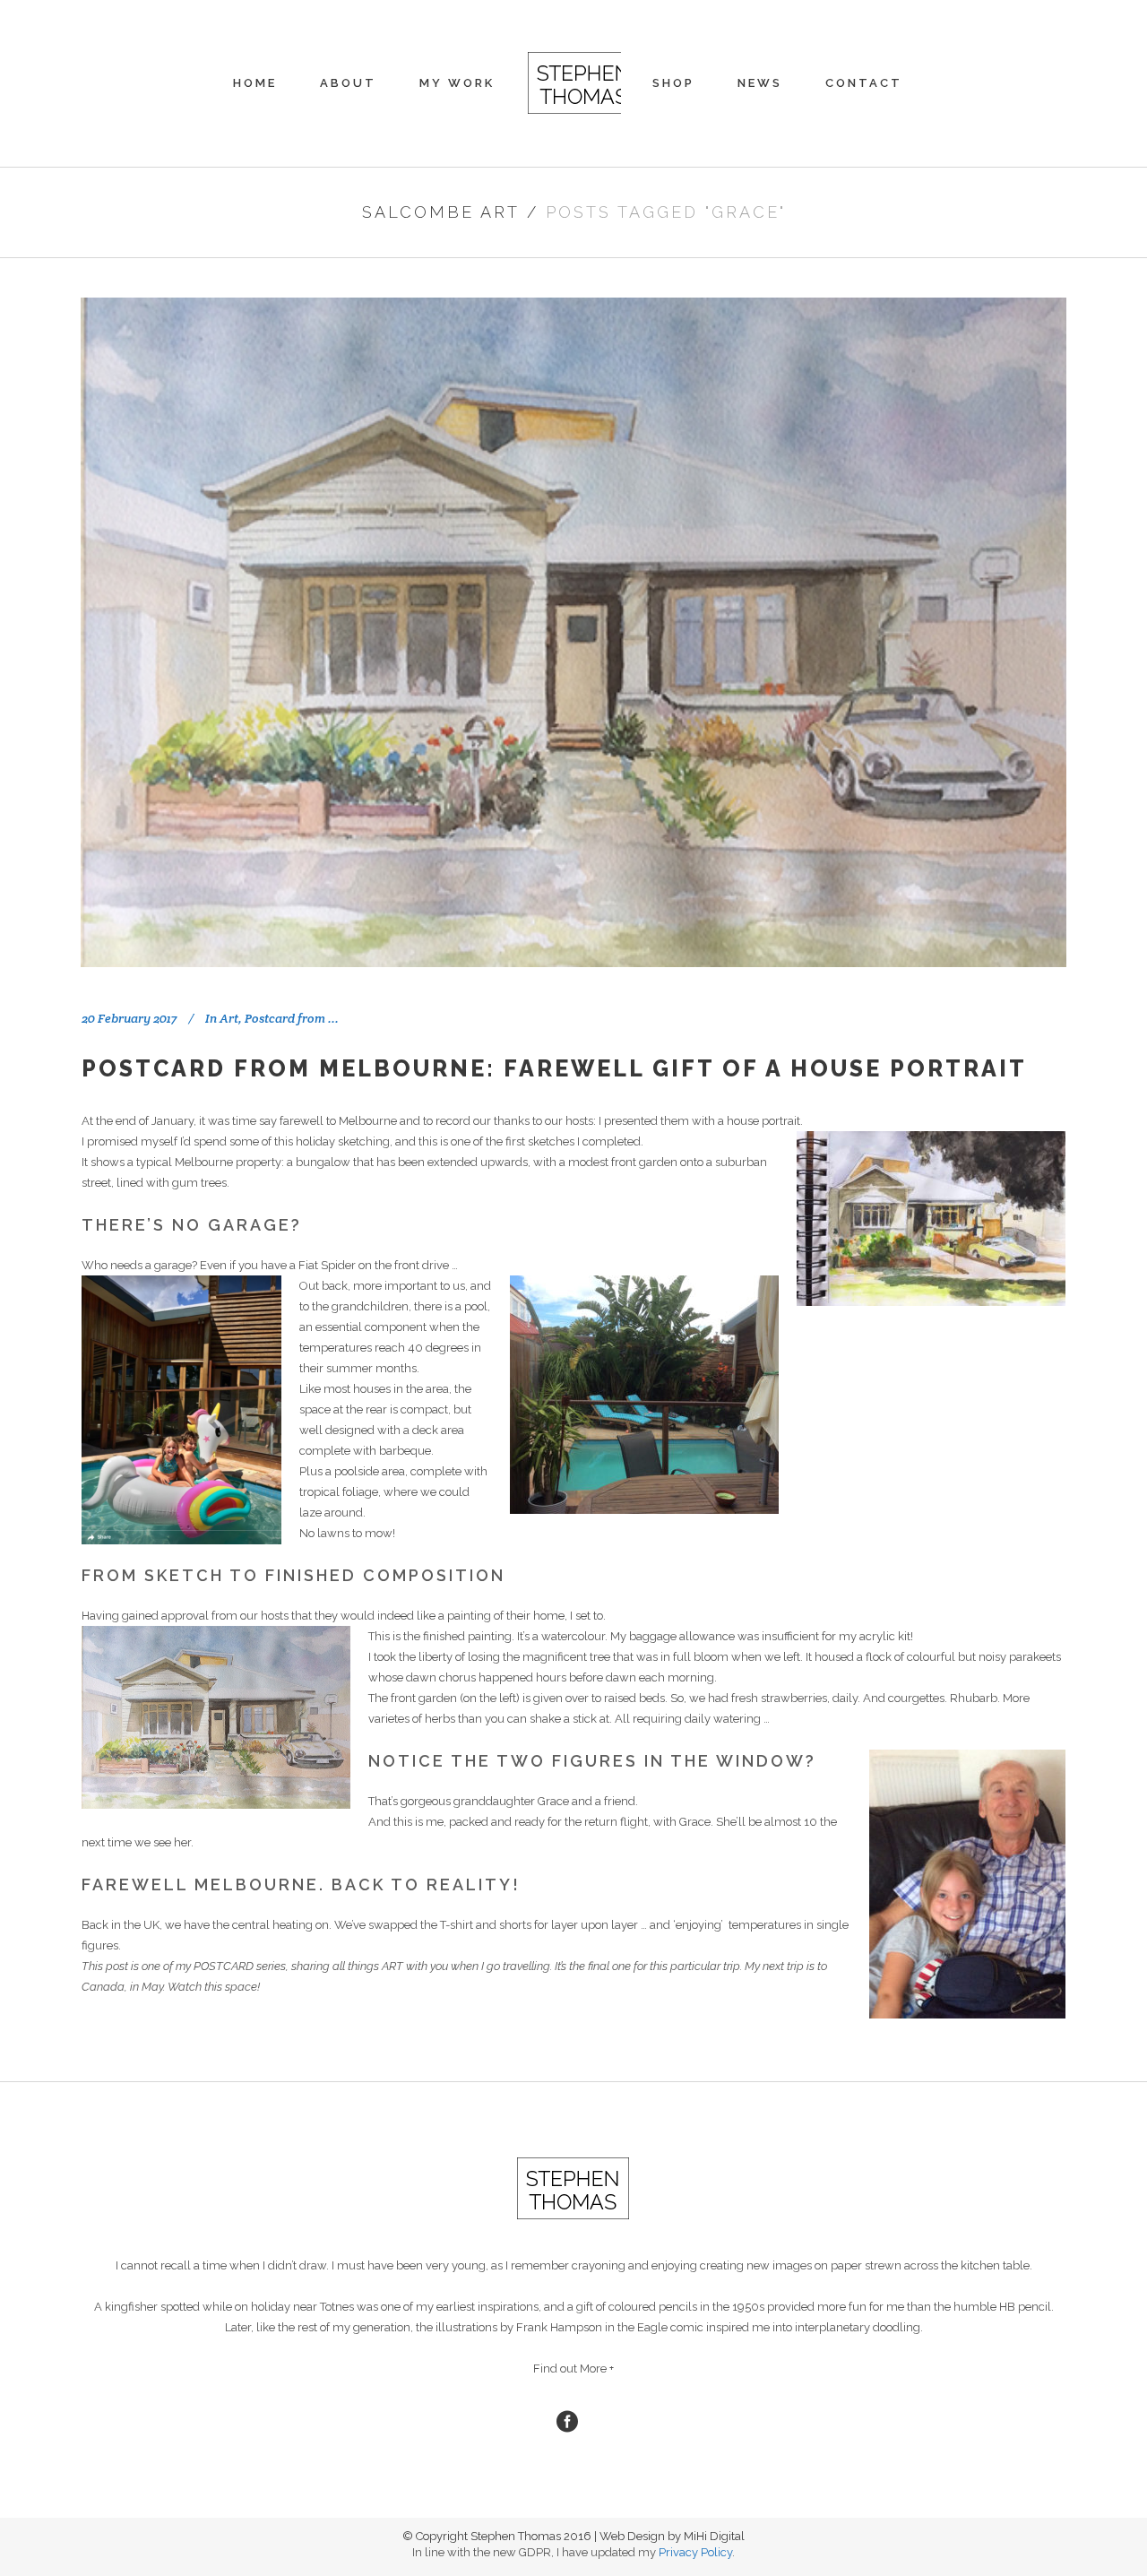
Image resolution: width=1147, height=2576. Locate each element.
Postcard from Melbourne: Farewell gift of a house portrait (554, 1068)
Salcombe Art (441, 212)
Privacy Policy (695, 2552)
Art (229, 1018)
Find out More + (573, 2369)
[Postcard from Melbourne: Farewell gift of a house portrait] (573, 632)
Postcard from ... (292, 1018)
